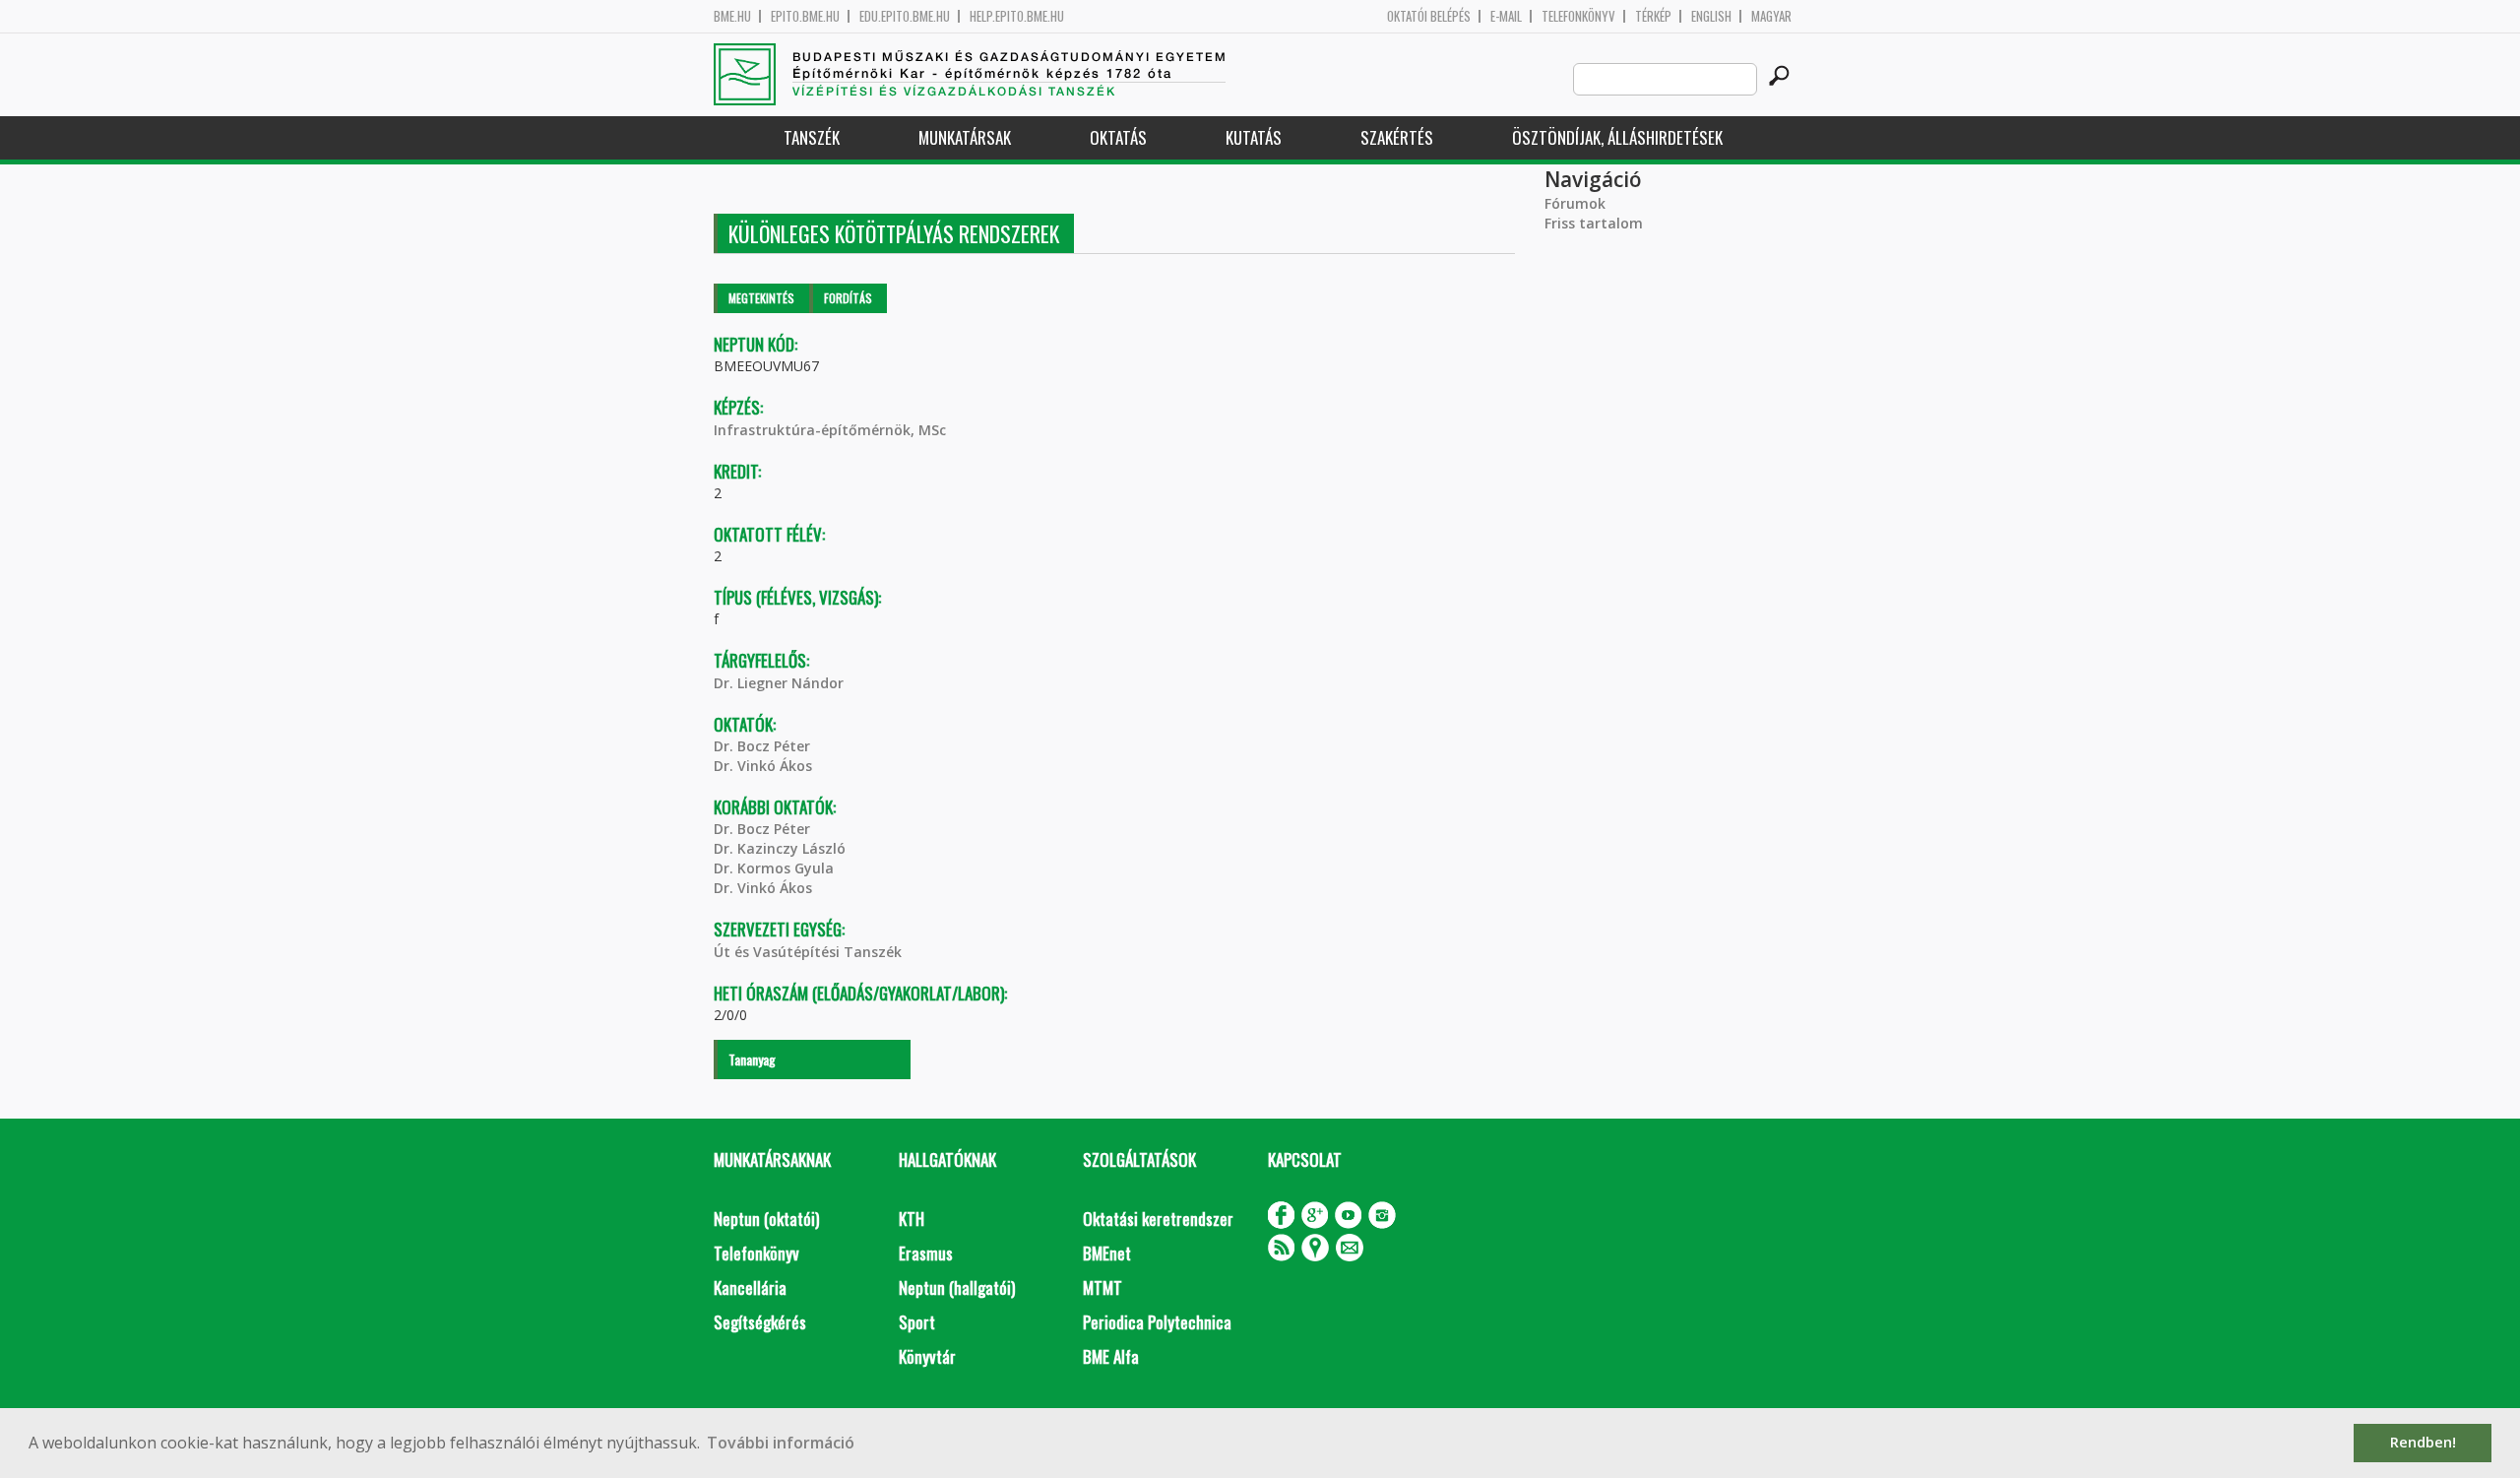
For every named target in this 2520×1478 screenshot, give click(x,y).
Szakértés (1397, 137)
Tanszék (812, 137)
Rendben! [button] (2423, 1442)
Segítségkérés (760, 1322)
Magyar (1771, 16)
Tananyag (752, 1059)
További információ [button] (781, 1443)
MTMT (1102, 1287)
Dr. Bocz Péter (762, 746)
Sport (917, 1322)
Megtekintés (761, 298)
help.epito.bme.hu (1017, 16)
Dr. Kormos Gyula (774, 868)
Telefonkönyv (1578, 16)
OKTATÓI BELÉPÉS (1429, 16)
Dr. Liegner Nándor (779, 683)
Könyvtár (927, 1356)
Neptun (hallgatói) (957, 1287)
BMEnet (1107, 1253)
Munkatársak (965, 137)
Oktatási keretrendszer (1158, 1219)
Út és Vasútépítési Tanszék (808, 952)
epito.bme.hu (805, 16)
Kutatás (1254, 137)
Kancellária (750, 1287)
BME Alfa (1111, 1356)
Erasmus (926, 1253)
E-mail (1506, 16)
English (1711, 16)
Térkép (1653, 16)
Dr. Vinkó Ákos (763, 766)
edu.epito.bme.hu (905, 16)
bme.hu (732, 16)
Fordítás (848, 298)
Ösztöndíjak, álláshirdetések (1617, 137)
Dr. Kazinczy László (780, 848)
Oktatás (1118, 137)
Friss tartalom (1594, 223)
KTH (912, 1219)
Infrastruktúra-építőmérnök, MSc (830, 430)
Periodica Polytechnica (1157, 1322)
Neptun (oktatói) (766, 1219)
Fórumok (1575, 203)
